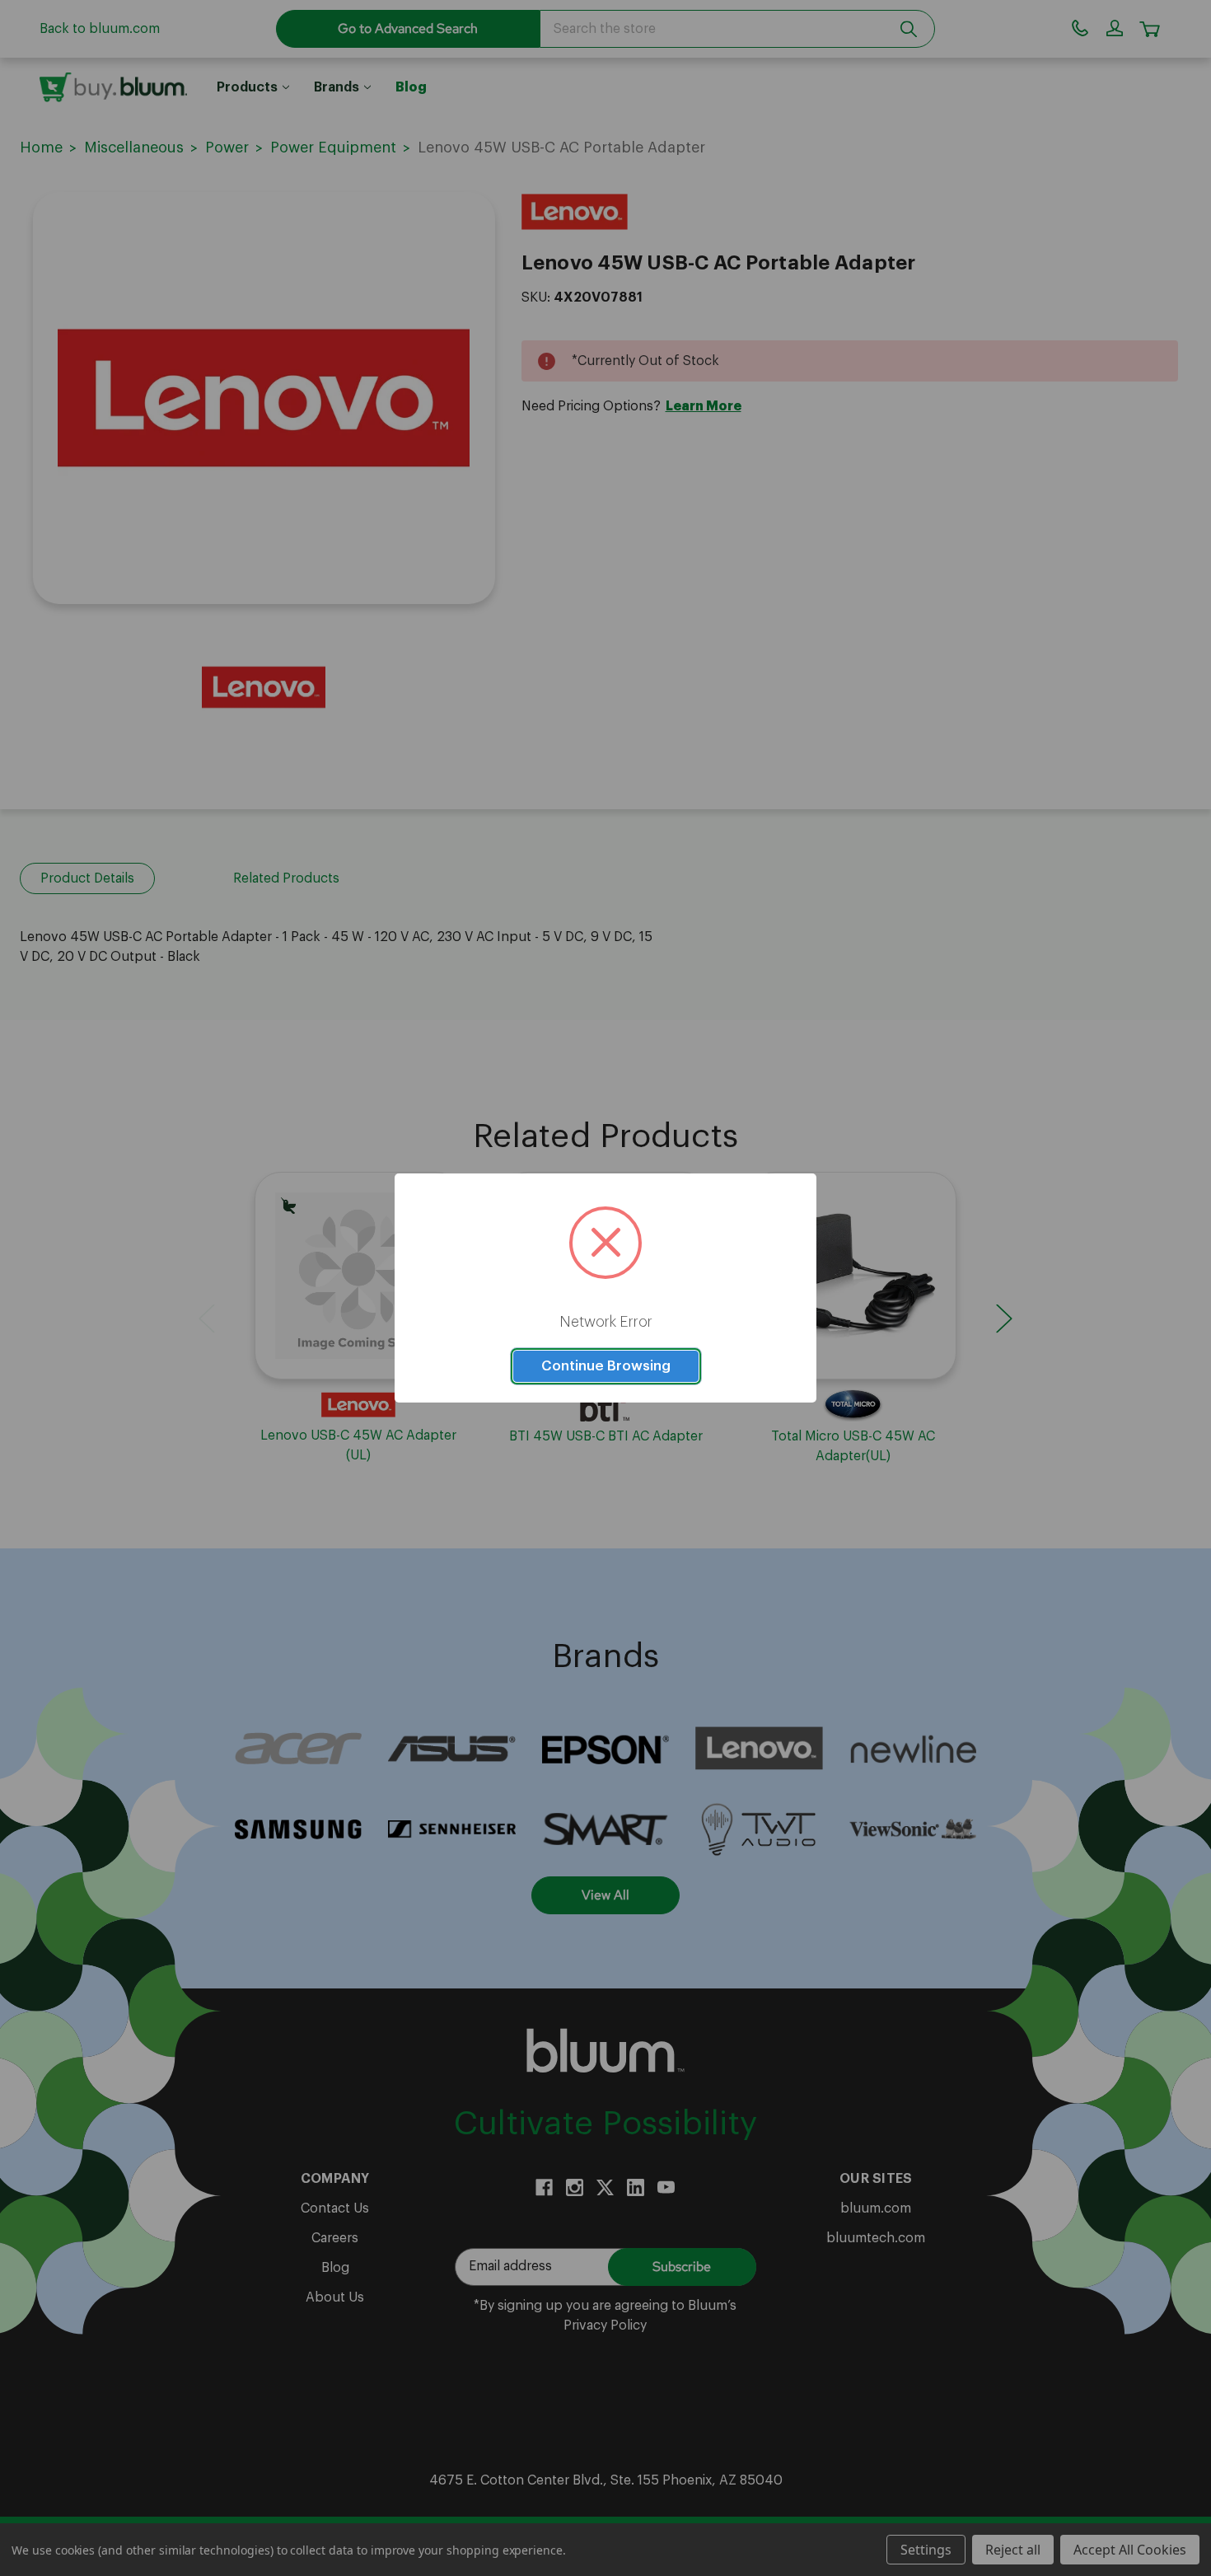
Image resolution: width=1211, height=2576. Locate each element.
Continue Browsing (606, 1366)
